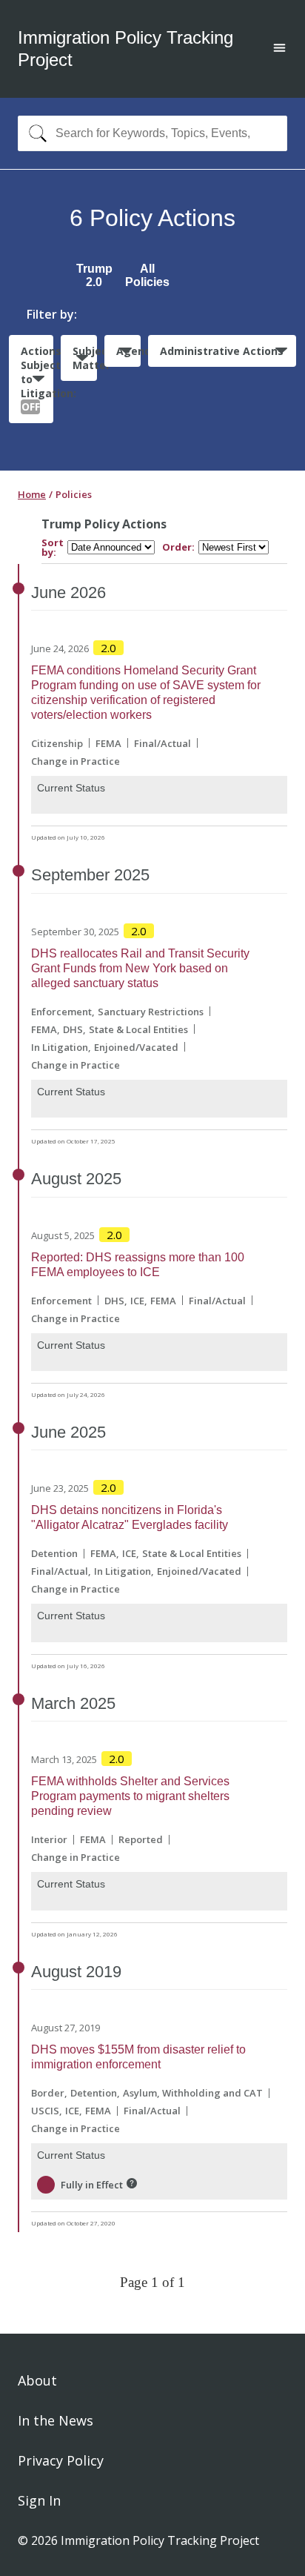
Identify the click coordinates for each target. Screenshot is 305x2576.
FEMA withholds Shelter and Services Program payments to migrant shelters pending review (130, 1796)
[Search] (34, 133)
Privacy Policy (61, 2460)
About (37, 2380)
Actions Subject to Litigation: (37, 379)
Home (32, 494)
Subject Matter (85, 358)
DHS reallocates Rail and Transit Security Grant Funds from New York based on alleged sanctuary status (140, 968)
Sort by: (53, 548)
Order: (178, 547)
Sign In (39, 2500)
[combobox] (152, 133)
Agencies (128, 351)
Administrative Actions (222, 351)
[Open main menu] (279, 49)
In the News (56, 2420)
